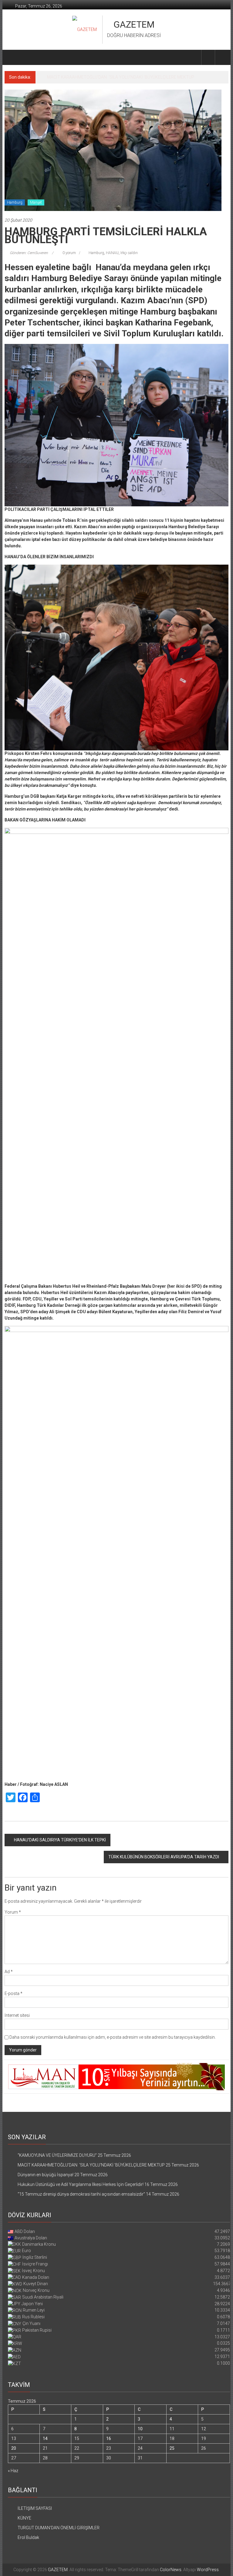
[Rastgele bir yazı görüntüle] (222, 57)
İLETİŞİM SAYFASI (35, 2508)
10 (140, 2429)
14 (45, 2438)
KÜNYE (24, 2518)
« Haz (13, 2471)
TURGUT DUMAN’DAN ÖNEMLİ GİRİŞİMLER (59, 2528)
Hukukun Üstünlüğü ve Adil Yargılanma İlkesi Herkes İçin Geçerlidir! (81, 2184)
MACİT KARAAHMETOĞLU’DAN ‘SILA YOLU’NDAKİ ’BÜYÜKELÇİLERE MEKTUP (91, 2165)
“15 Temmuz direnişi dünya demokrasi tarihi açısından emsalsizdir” (81, 2194)
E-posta (14, 1993)
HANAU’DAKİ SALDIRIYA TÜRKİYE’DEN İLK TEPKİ (60, 1840)
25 (172, 2448)
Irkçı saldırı (129, 253)
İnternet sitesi (17, 2015)
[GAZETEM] (12, 57)
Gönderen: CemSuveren (29, 253)
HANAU (112, 253)
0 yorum (69, 253)
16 (109, 2438)
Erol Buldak (28, 2537)
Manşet (36, 202)
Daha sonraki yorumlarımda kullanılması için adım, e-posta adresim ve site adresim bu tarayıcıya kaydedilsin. (113, 2037)
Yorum (13, 1912)
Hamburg (15, 202)
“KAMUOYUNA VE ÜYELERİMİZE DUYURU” (57, 2155)
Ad (9, 1972)
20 (14, 2448)
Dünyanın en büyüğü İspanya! (75, 77)
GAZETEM (134, 24)
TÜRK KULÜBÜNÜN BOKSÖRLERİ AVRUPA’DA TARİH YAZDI (164, 1857)
